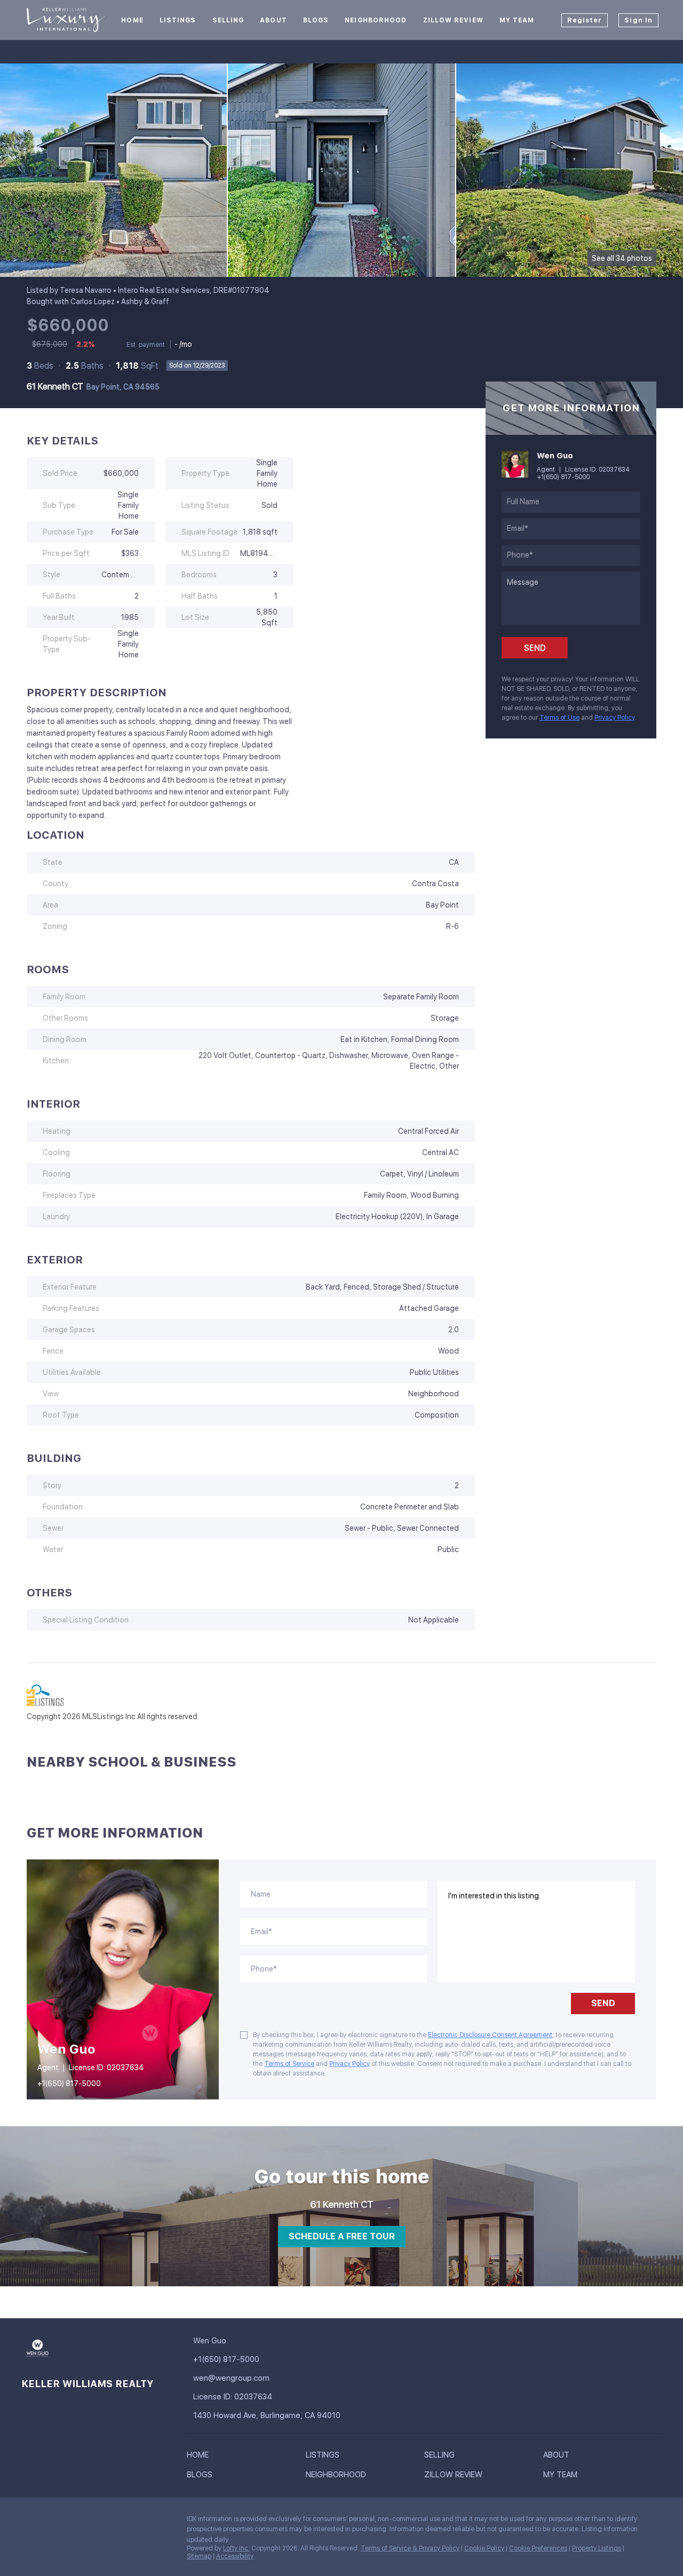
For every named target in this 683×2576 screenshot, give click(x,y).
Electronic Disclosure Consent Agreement (490, 2035)
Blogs (316, 20)
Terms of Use (559, 718)
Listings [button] (178, 20)
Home (132, 20)
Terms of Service (289, 2064)
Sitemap (199, 2556)
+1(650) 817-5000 (563, 477)
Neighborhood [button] (376, 20)
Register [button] (585, 20)
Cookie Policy (484, 2548)
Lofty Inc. (236, 2548)
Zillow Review (453, 20)
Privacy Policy (614, 718)
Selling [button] (228, 20)
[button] (200, 2457)
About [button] (273, 20)
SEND (603, 2003)
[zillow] (72, 2522)
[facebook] (29, 2522)
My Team (517, 20)
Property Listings (597, 2548)
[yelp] (93, 2522)
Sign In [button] (638, 20)
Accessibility (235, 2556)
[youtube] (115, 2522)
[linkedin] (51, 2522)
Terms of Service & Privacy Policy (410, 2548)
